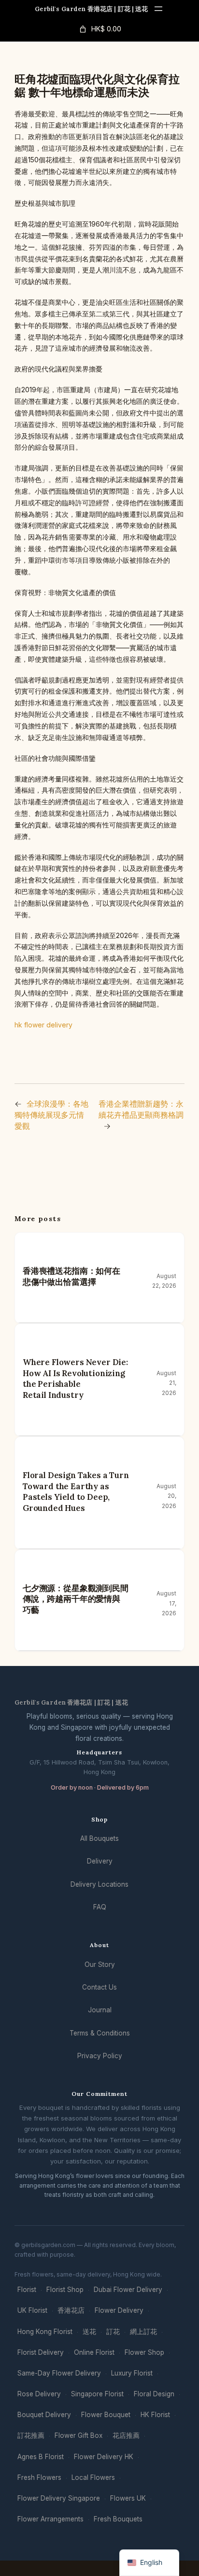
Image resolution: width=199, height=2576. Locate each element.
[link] (99, 29)
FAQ (100, 1907)
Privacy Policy (100, 2056)
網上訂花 (143, 2332)
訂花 (113, 2332)
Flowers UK (128, 2498)
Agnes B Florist (41, 2457)
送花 (89, 2332)
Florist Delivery (41, 2352)
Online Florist (94, 2352)
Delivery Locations (99, 1884)
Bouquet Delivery (44, 2415)
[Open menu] (158, 9)
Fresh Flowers (39, 2477)
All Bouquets (99, 1838)
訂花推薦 (31, 2435)
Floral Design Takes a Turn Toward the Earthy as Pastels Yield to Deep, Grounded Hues (76, 1492)
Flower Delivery (119, 2310)
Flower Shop (144, 2352)
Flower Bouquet (106, 2415)
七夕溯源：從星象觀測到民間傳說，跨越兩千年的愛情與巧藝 (76, 1599)
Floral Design (154, 2394)
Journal (100, 2010)
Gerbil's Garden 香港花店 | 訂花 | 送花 (92, 9)
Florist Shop (65, 2290)
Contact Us (99, 1987)
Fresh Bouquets (118, 2519)
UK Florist (32, 2310)
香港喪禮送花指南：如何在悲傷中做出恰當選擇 (71, 1276)
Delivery (100, 1861)
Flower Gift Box (78, 2435)
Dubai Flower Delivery (128, 2290)
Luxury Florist (132, 2373)
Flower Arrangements (50, 2519)
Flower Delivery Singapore (59, 2498)
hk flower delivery (43, 1025)
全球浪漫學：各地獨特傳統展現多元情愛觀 (51, 1115)
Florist (27, 2290)
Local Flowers (93, 2477)
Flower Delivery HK (104, 2457)
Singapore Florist (97, 2394)
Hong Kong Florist (45, 2332)
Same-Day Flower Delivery (59, 2373)
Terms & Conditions (100, 2033)
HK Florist (155, 2415)
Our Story (100, 1964)
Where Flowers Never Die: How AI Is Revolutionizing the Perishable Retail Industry (75, 1379)
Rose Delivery (39, 2394)
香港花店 (71, 2310)
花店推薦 (126, 2435)
